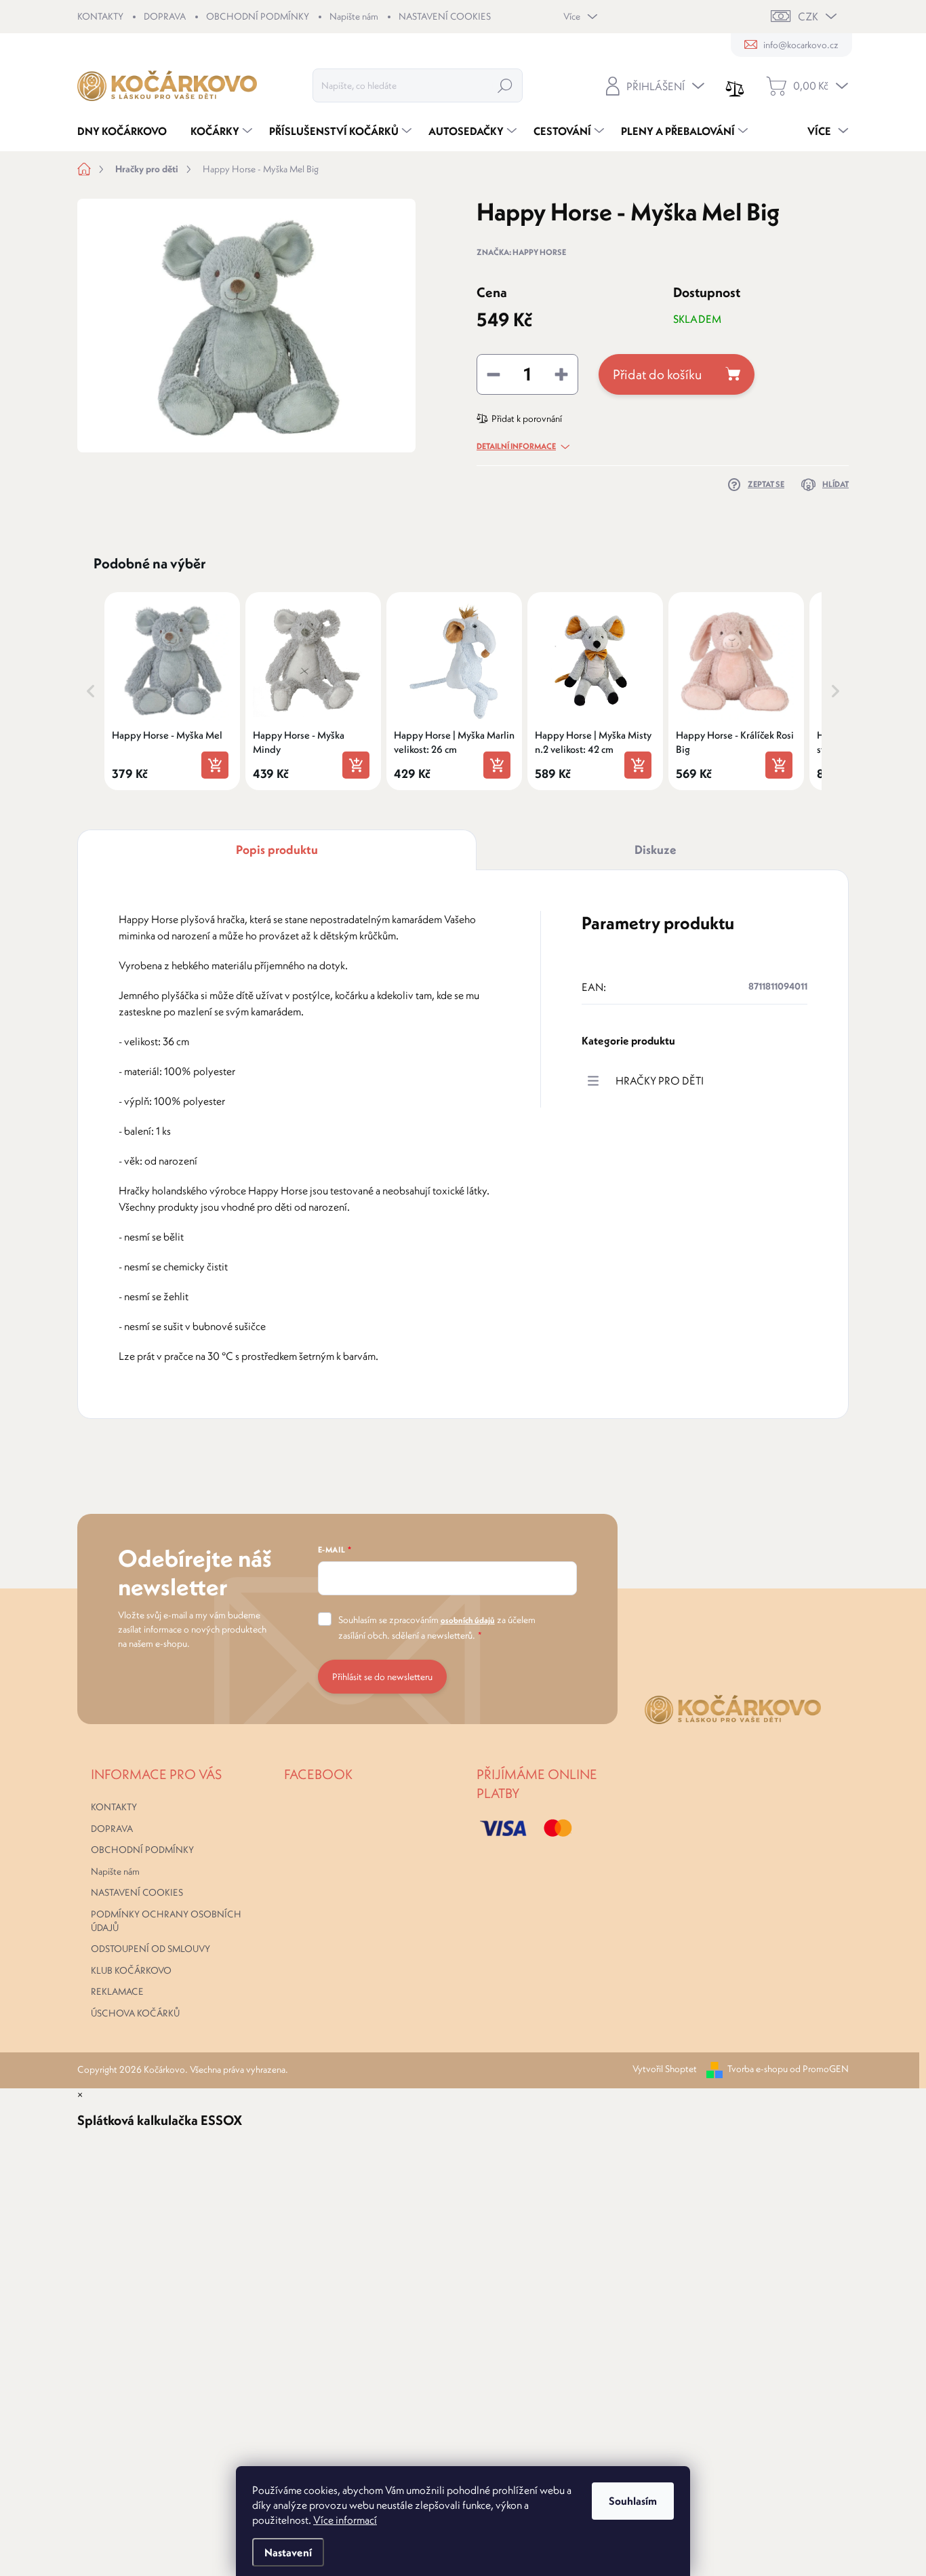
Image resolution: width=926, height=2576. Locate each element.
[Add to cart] (215, 765)
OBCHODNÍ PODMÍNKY (258, 16)
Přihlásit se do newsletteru (382, 1677)
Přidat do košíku (657, 374)
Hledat (505, 85)
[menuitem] (127, 131)
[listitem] (172, 691)
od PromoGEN (819, 2069)
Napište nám (354, 16)
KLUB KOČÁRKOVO (131, 1970)
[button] (91, 691)
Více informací (345, 2520)
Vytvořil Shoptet (665, 2069)
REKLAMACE (117, 1991)
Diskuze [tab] (656, 850)
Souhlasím (633, 2501)
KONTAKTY (100, 16)
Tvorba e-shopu (758, 2069)
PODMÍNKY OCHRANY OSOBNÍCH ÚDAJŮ (166, 1921)
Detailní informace (516, 446)
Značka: (521, 252)
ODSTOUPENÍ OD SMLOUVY (150, 1949)
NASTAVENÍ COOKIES (445, 16)
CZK (808, 16)
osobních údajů (468, 1620)
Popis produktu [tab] (277, 850)
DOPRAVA (165, 16)
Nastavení (288, 2552)
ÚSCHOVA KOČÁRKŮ (135, 2013)
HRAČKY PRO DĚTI (660, 1080)
